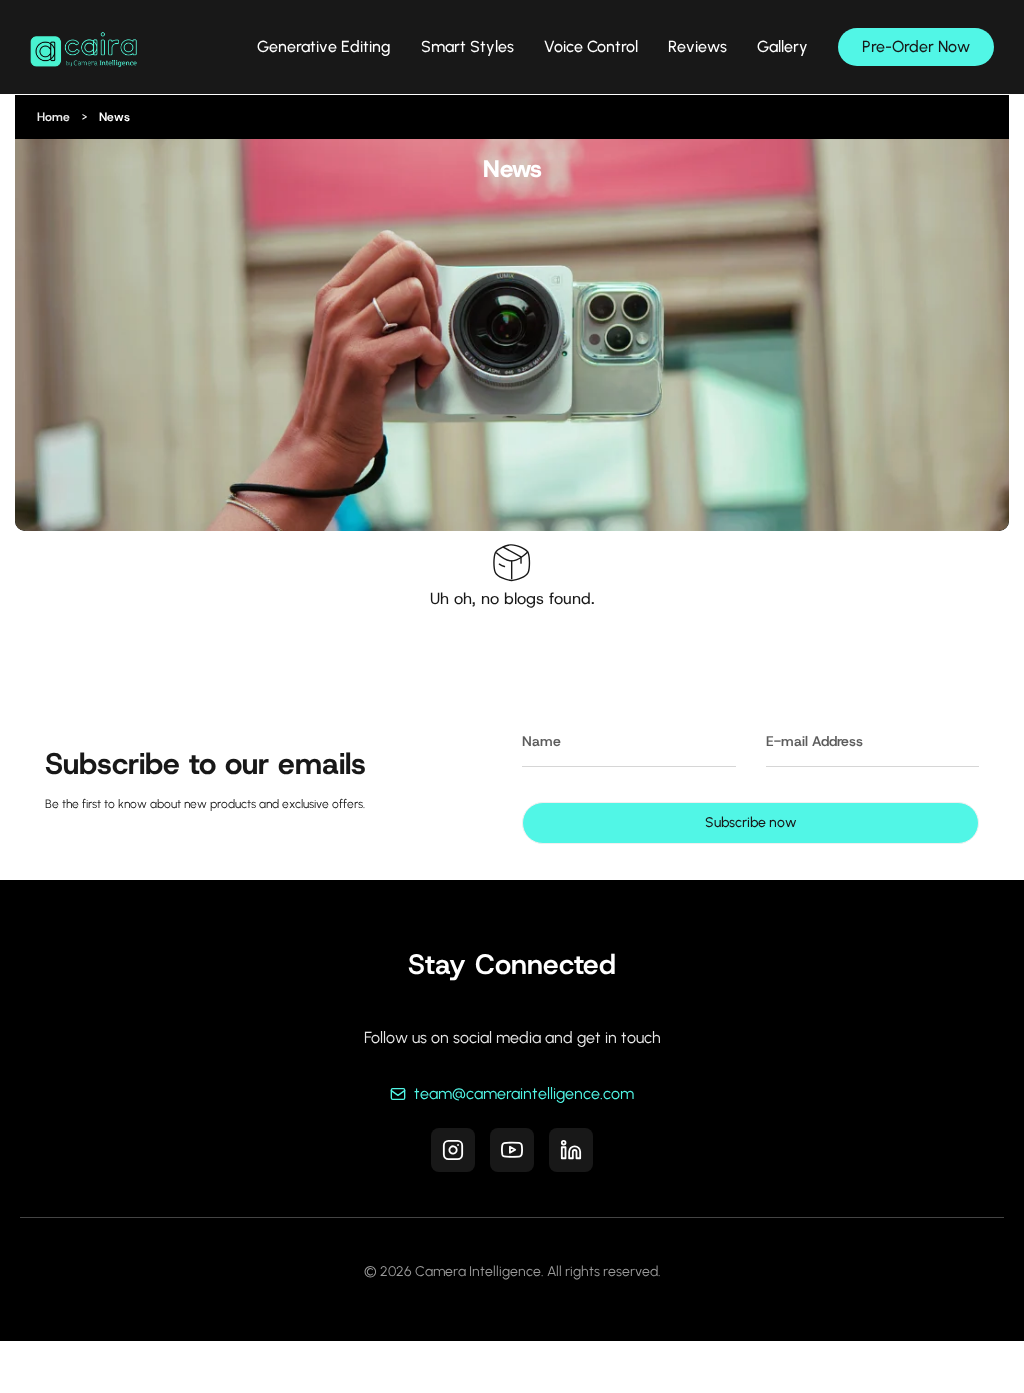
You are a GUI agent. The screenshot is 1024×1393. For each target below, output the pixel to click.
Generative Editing (324, 47)
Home (53, 117)
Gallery (782, 47)
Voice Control (591, 47)
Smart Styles (467, 47)
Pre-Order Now (916, 46)
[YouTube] (512, 1150)
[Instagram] (453, 1150)
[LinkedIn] (571, 1150)
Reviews (697, 47)
